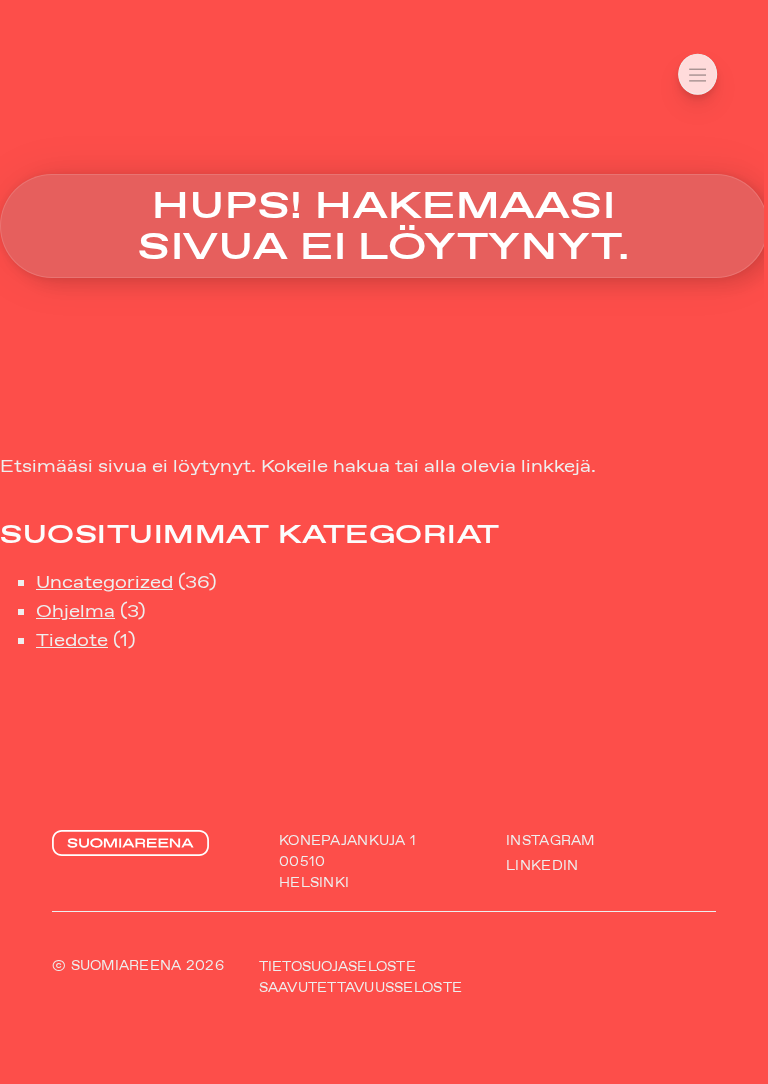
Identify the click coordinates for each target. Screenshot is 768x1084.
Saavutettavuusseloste (360, 986)
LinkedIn (542, 864)
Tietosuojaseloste (337, 965)
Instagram (550, 840)
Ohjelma (75, 611)
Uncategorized (104, 582)
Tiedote (72, 640)
